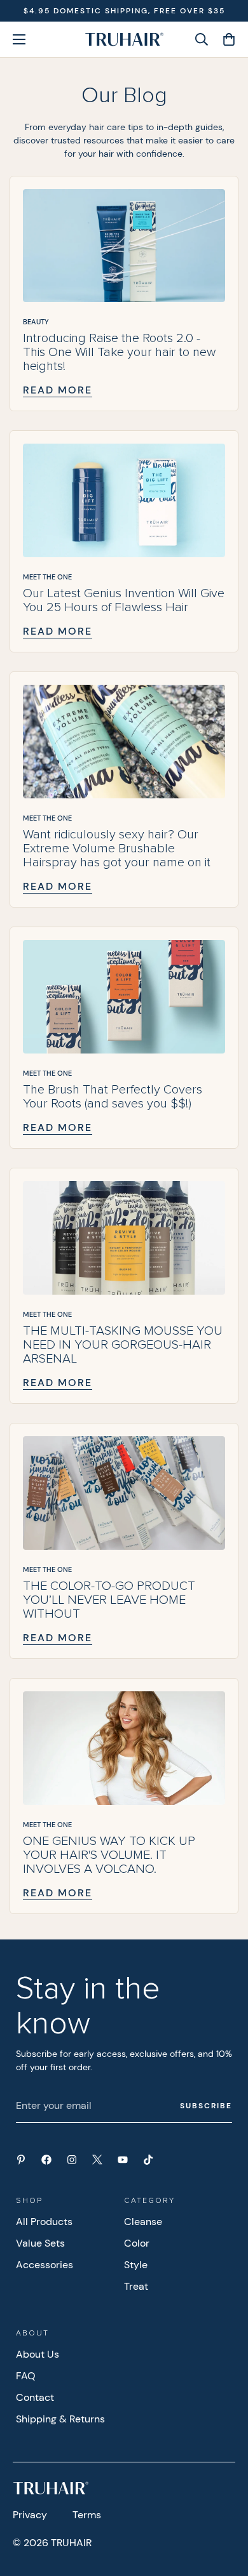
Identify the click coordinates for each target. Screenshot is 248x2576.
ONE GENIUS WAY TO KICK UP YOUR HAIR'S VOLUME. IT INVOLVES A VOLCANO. (109, 1855)
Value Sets (40, 2243)
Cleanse (143, 2222)
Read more (58, 390)
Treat (136, 2286)
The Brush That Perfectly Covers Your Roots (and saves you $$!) (113, 1097)
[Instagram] (72, 2160)
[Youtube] (123, 2160)
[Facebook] (46, 2160)
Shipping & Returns (60, 2419)
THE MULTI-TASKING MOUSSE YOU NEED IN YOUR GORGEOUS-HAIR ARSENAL (123, 1345)
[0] (225, 39)
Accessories (45, 2265)
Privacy (30, 2515)
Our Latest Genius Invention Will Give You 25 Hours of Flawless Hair (124, 600)
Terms (87, 2515)
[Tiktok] (148, 2160)
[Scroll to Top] (225, 2509)
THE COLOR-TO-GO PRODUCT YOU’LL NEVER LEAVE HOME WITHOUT (109, 1600)
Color (137, 2243)
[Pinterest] (21, 2160)
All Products (44, 2222)
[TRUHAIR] (124, 39)
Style (136, 2265)
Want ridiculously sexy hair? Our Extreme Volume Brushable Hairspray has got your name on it (117, 849)
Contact (35, 2397)
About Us (38, 2354)
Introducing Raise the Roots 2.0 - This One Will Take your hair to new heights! (119, 352)
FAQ (26, 2376)
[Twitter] (97, 2160)
